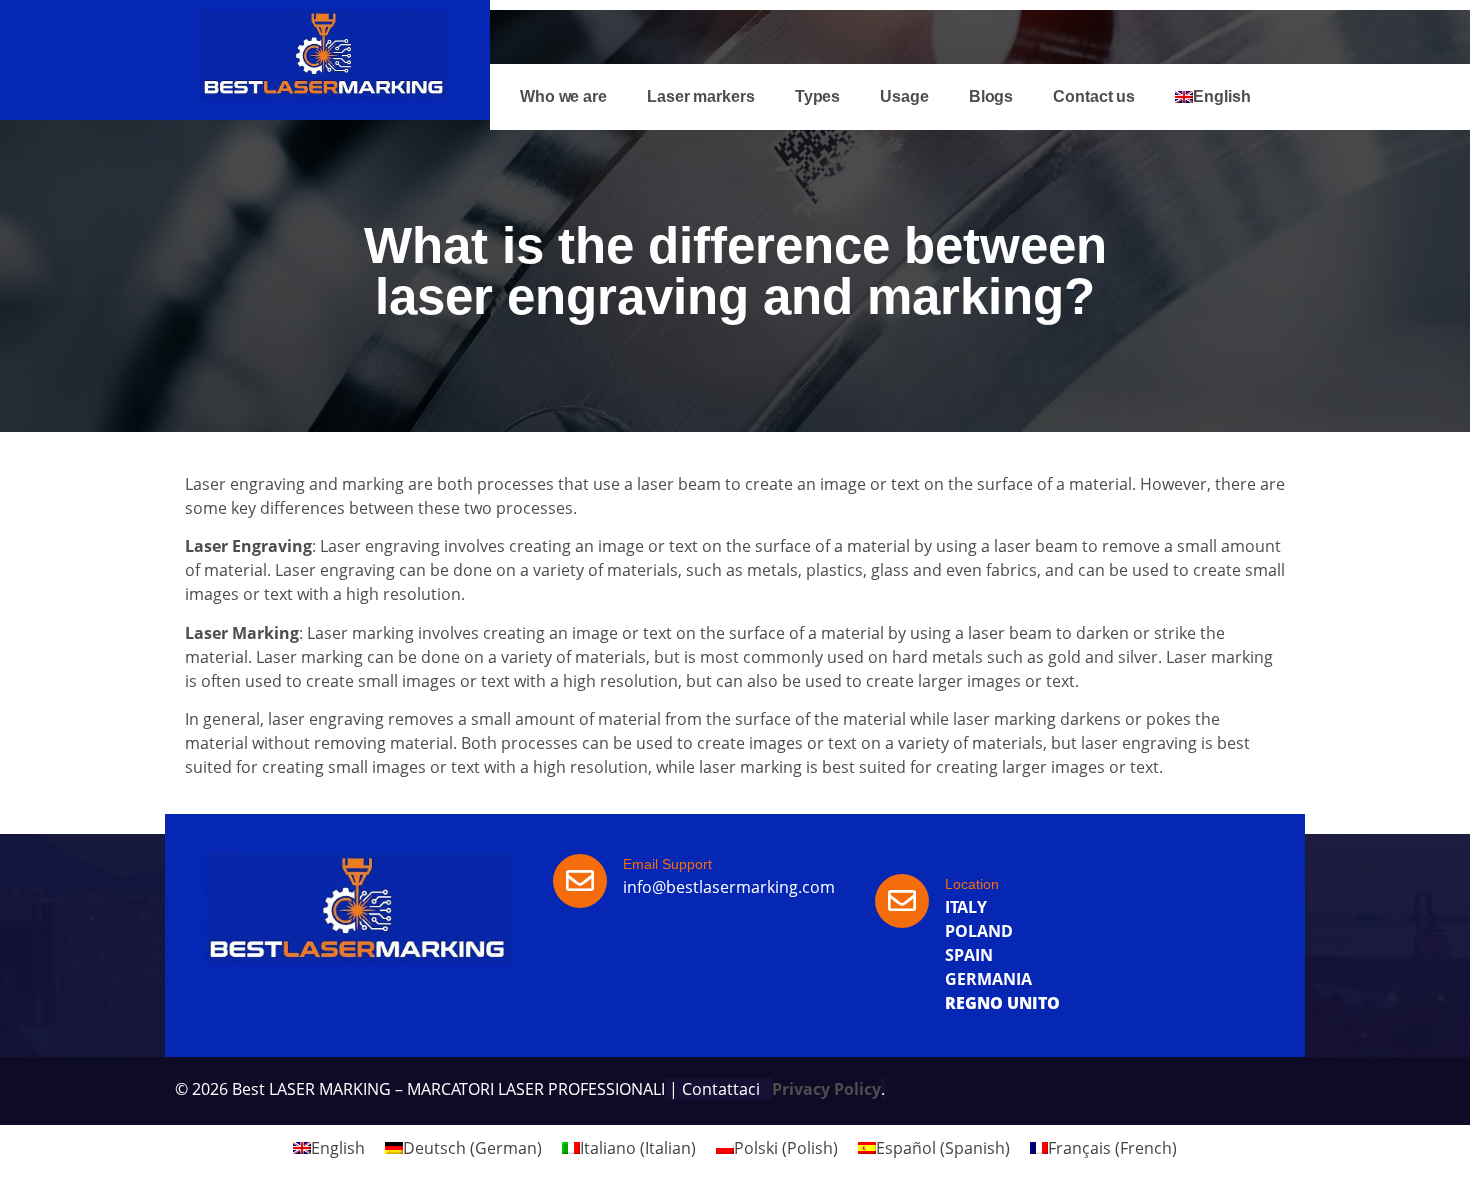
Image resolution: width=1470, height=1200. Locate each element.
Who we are (563, 96)
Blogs (991, 96)
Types (818, 96)
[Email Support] (580, 881)
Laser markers (701, 96)
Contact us (1094, 96)
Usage (904, 96)
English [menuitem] (338, 1148)
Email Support (667, 864)
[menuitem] (1212, 97)
